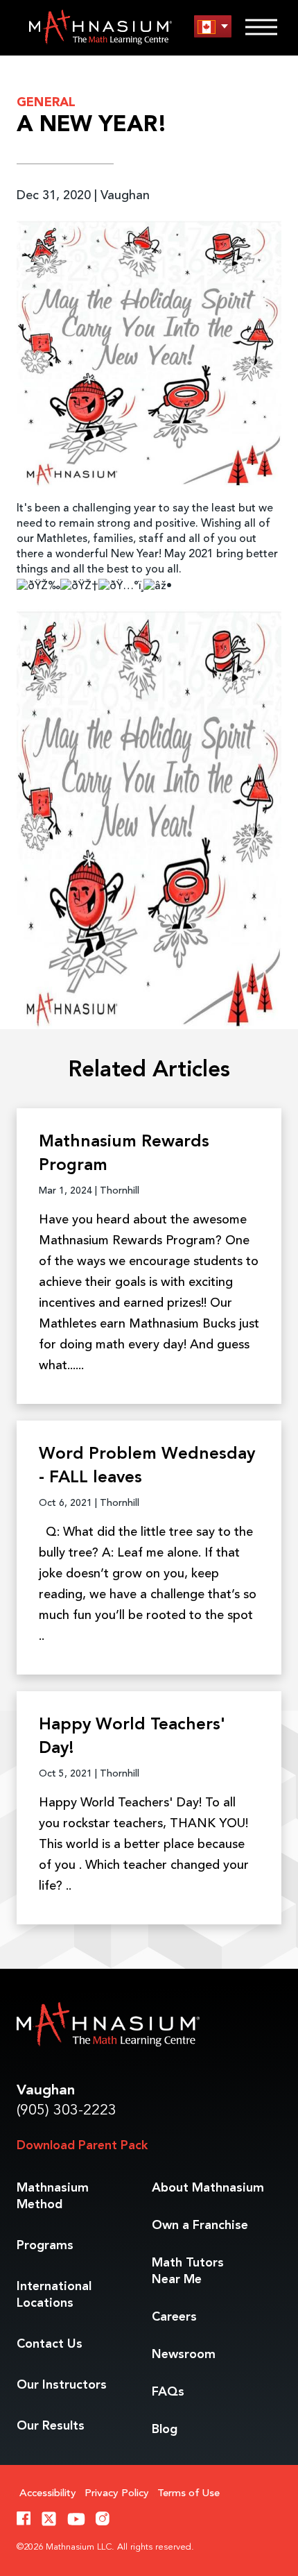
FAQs (168, 2392)
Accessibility (48, 2494)
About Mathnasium (208, 2188)
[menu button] (213, 27)
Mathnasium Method (53, 2196)
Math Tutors (188, 2271)
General (46, 103)
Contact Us (50, 2344)
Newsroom (184, 2355)
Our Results (51, 2426)
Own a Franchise (200, 2226)
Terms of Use (189, 2494)
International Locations (54, 2295)
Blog (165, 2430)
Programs (45, 2246)
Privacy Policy (117, 2494)
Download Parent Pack (82, 2146)
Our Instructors (62, 2385)
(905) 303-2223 (67, 2111)
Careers (174, 2317)
